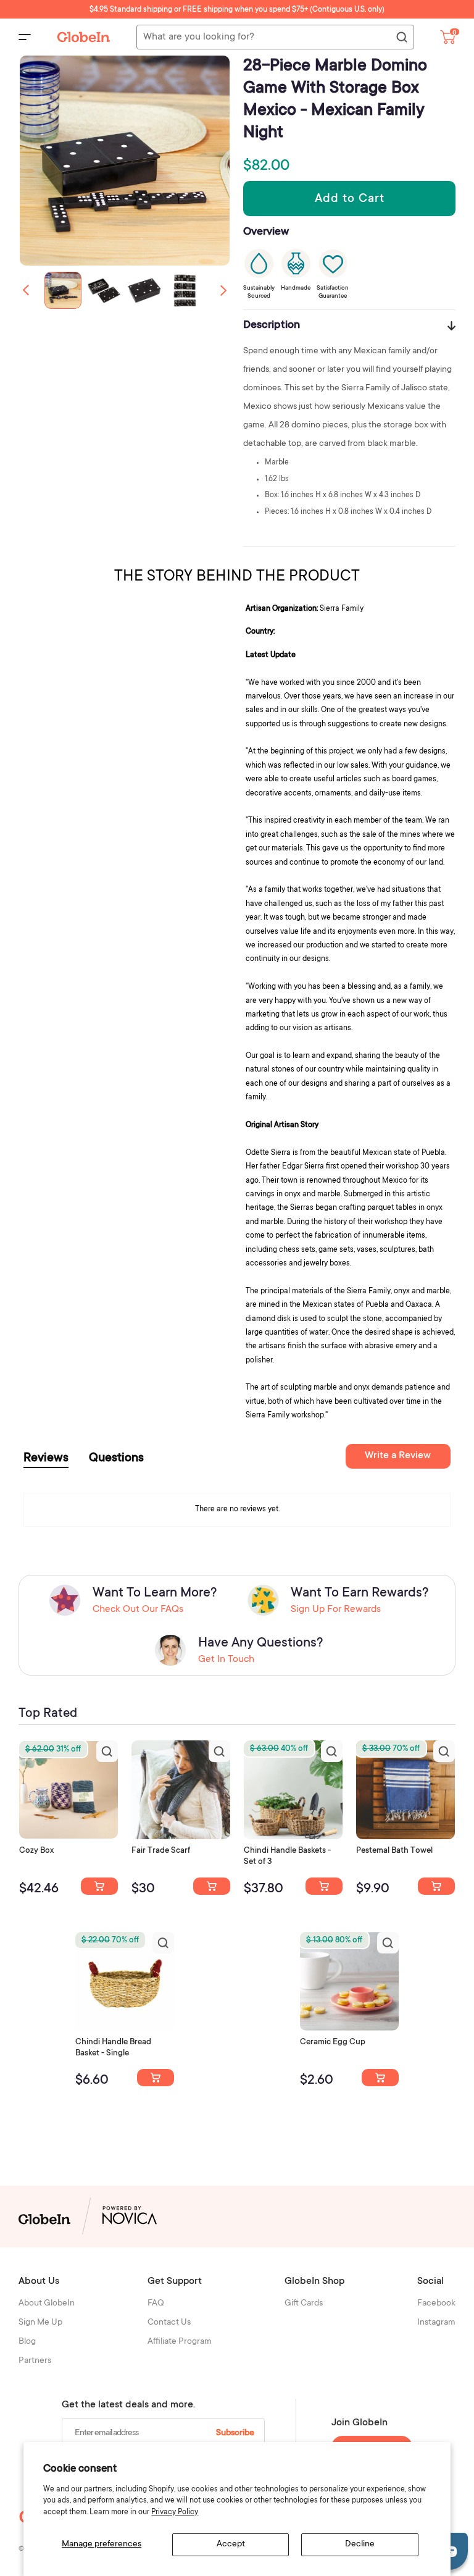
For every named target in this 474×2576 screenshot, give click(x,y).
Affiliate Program (180, 2342)
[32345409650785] (436, 1886)
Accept (231, 2545)
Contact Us (169, 2323)
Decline (360, 2545)
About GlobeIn (47, 2304)
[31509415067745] (380, 2078)
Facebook (436, 2304)
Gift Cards (304, 2304)
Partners (35, 2361)
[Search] (401, 38)
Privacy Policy (175, 2512)
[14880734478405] (324, 1886)
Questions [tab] (116, 1459)
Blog (27, 2342)
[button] (223, 290)
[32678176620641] (212, 1886)
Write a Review (398, 1456)
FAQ (156, 2304)
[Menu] (25, 37)
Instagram (436, 2323)
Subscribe (235, 2433)
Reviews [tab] (46, 1459)
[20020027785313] (156, 2078)
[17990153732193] (99, 1886)
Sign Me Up (40, 2323)
